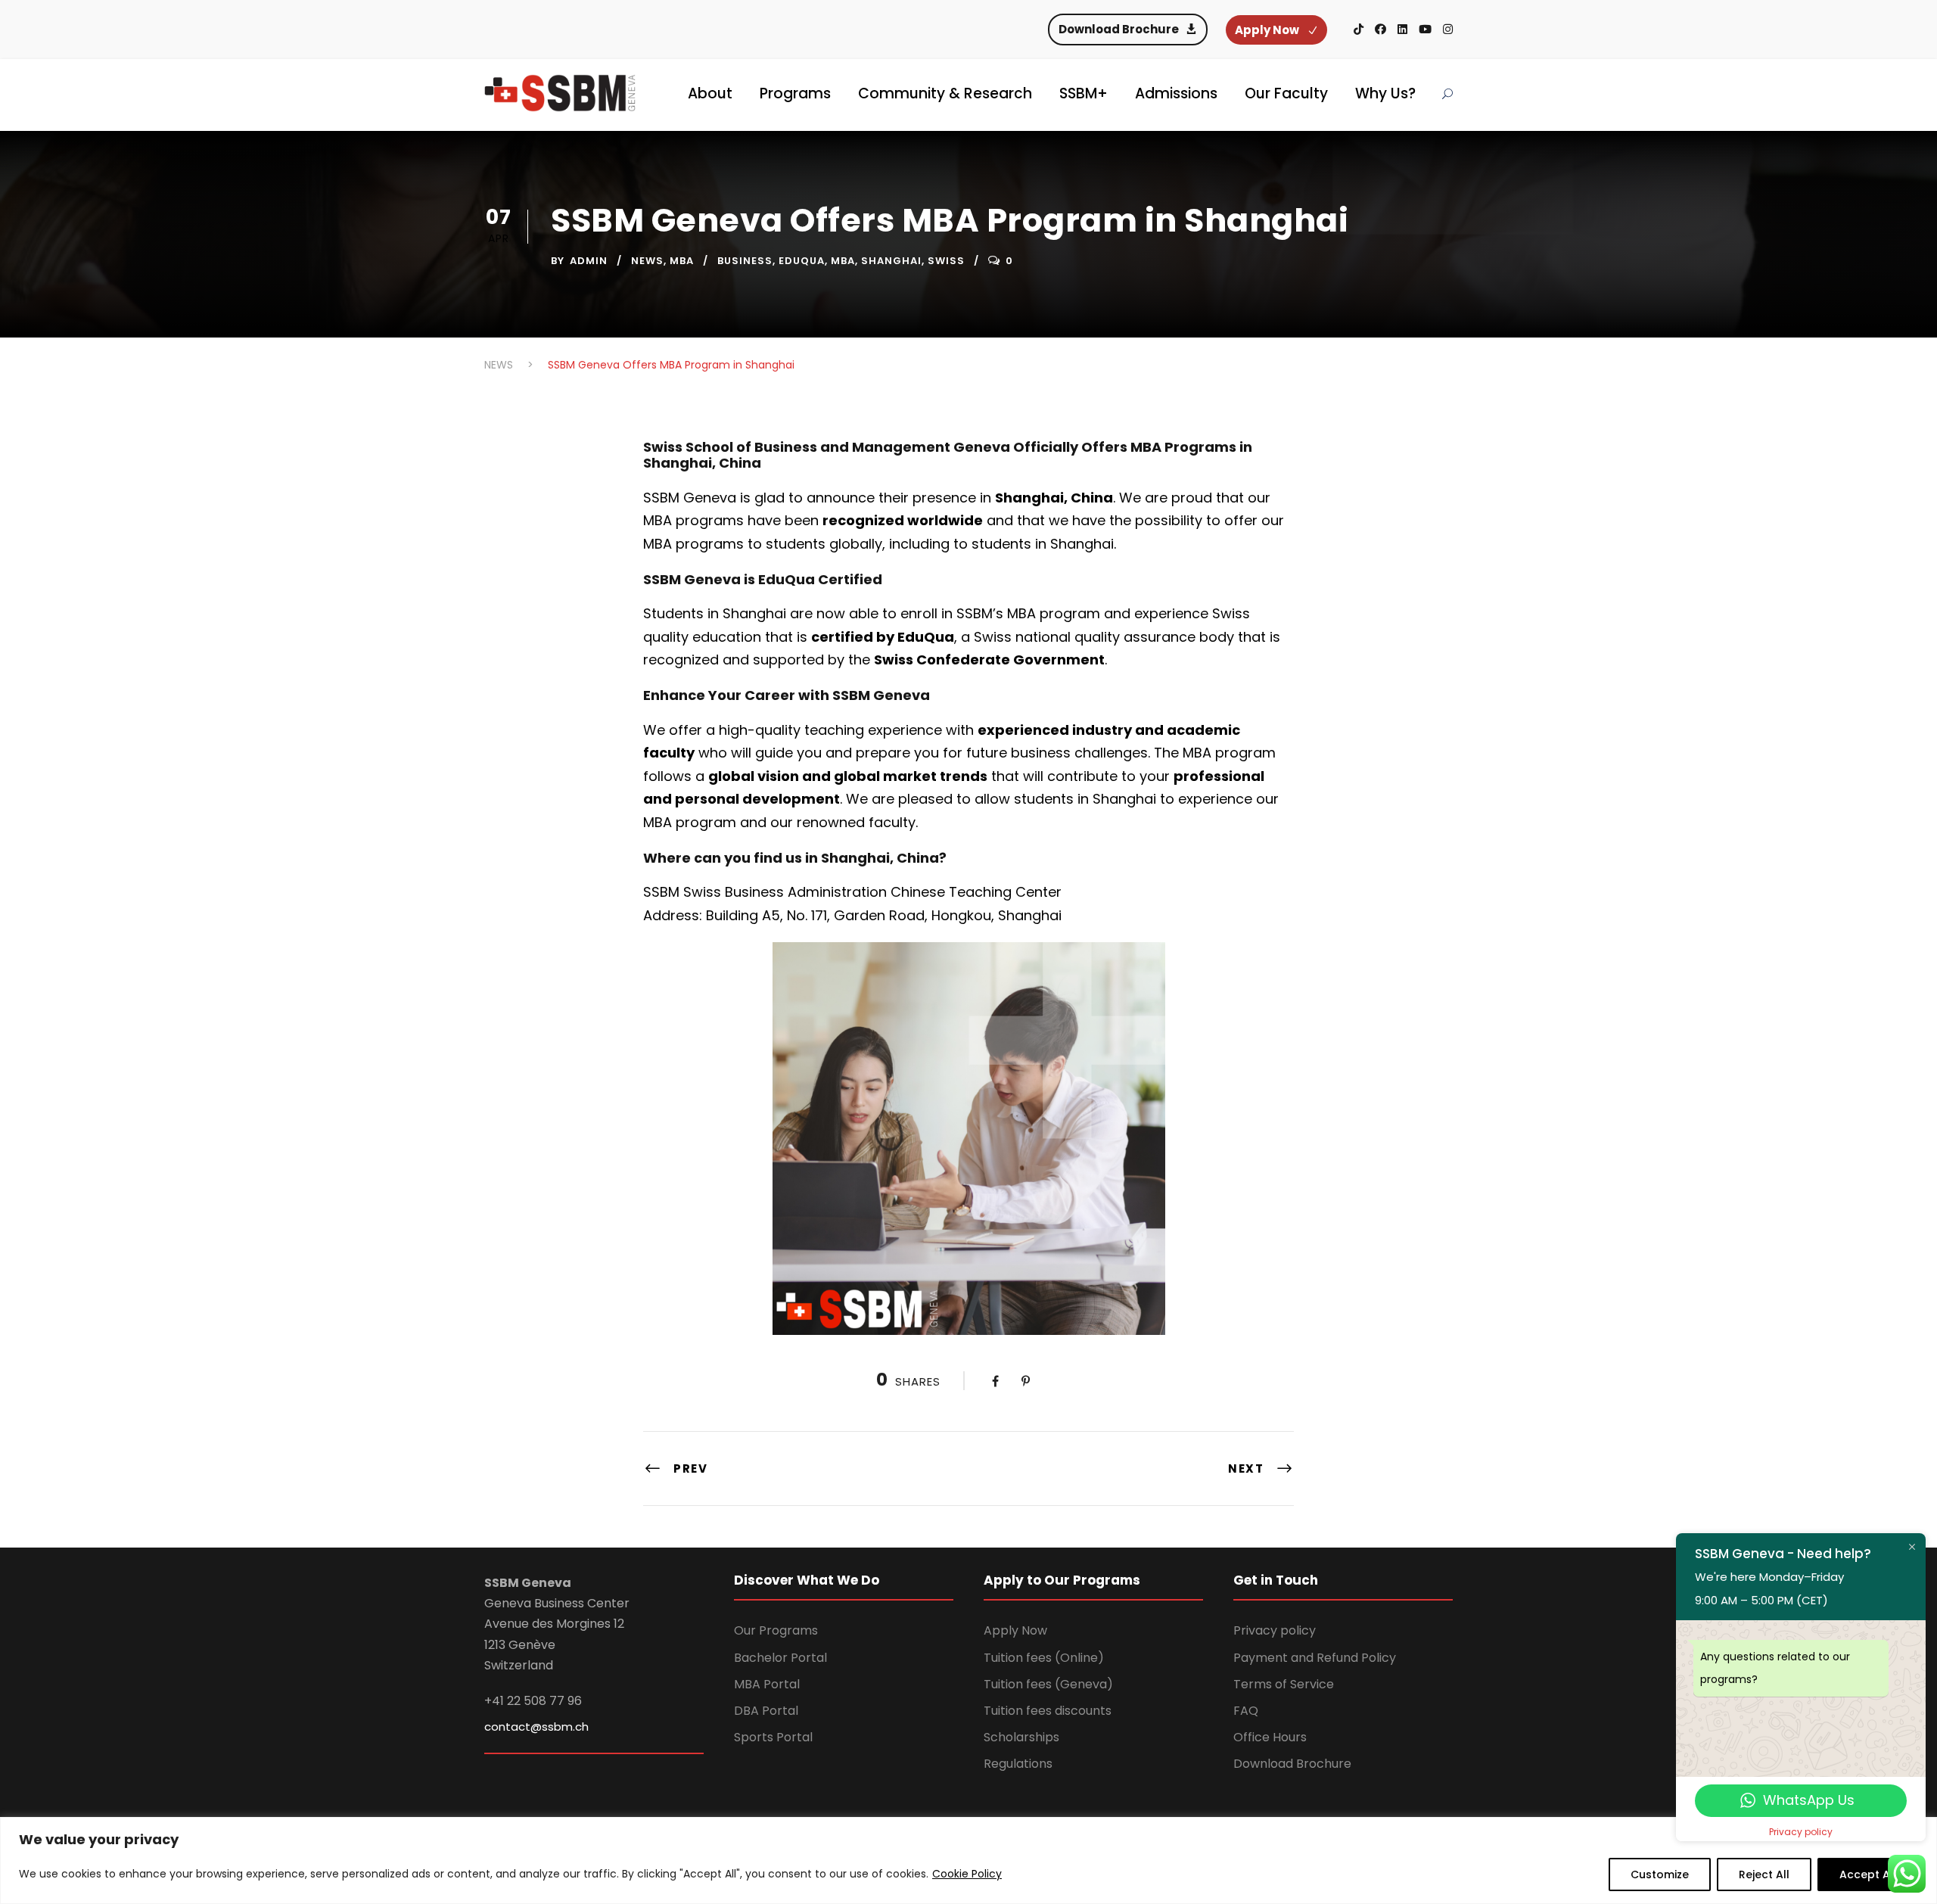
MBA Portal (767, 1684)
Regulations (1018, 1764)
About (710, 93)
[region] (968, 1860)
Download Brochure (1292, 1764)
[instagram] (1448, 29)
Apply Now (1015, 1630)
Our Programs (776, 1630)
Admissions (1176, 93)
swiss (946, 261)
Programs (795, 93)
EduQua (802, 261)
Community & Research (945, 93)
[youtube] (1425, 29)
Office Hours (1270, 1737)
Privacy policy (1275, 1630)
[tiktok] (1359, 29)
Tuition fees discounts (1048, 1711)
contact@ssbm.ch (536, 1727)
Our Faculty (1286, 93)
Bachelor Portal (780, 1658)
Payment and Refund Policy (1315, 1658)
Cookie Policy (967, 1874)
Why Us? (1385, 93)
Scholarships (1021, 1737)
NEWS (647, 261)
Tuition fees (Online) (1044, 1658)
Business (745, 261)
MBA (682, 261)
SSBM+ (1084, 93)
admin (589, 261)
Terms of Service (1284, 1684)
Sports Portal (773, 1737)
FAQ (1246, 1711)
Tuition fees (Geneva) (1048, 1684)
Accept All (1868, 1874)
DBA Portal (766, 1711)
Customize (1660, 1874)
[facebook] (1380, 29)
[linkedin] (1402, 29)
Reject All (1764, 1874)
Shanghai (891, 261)
